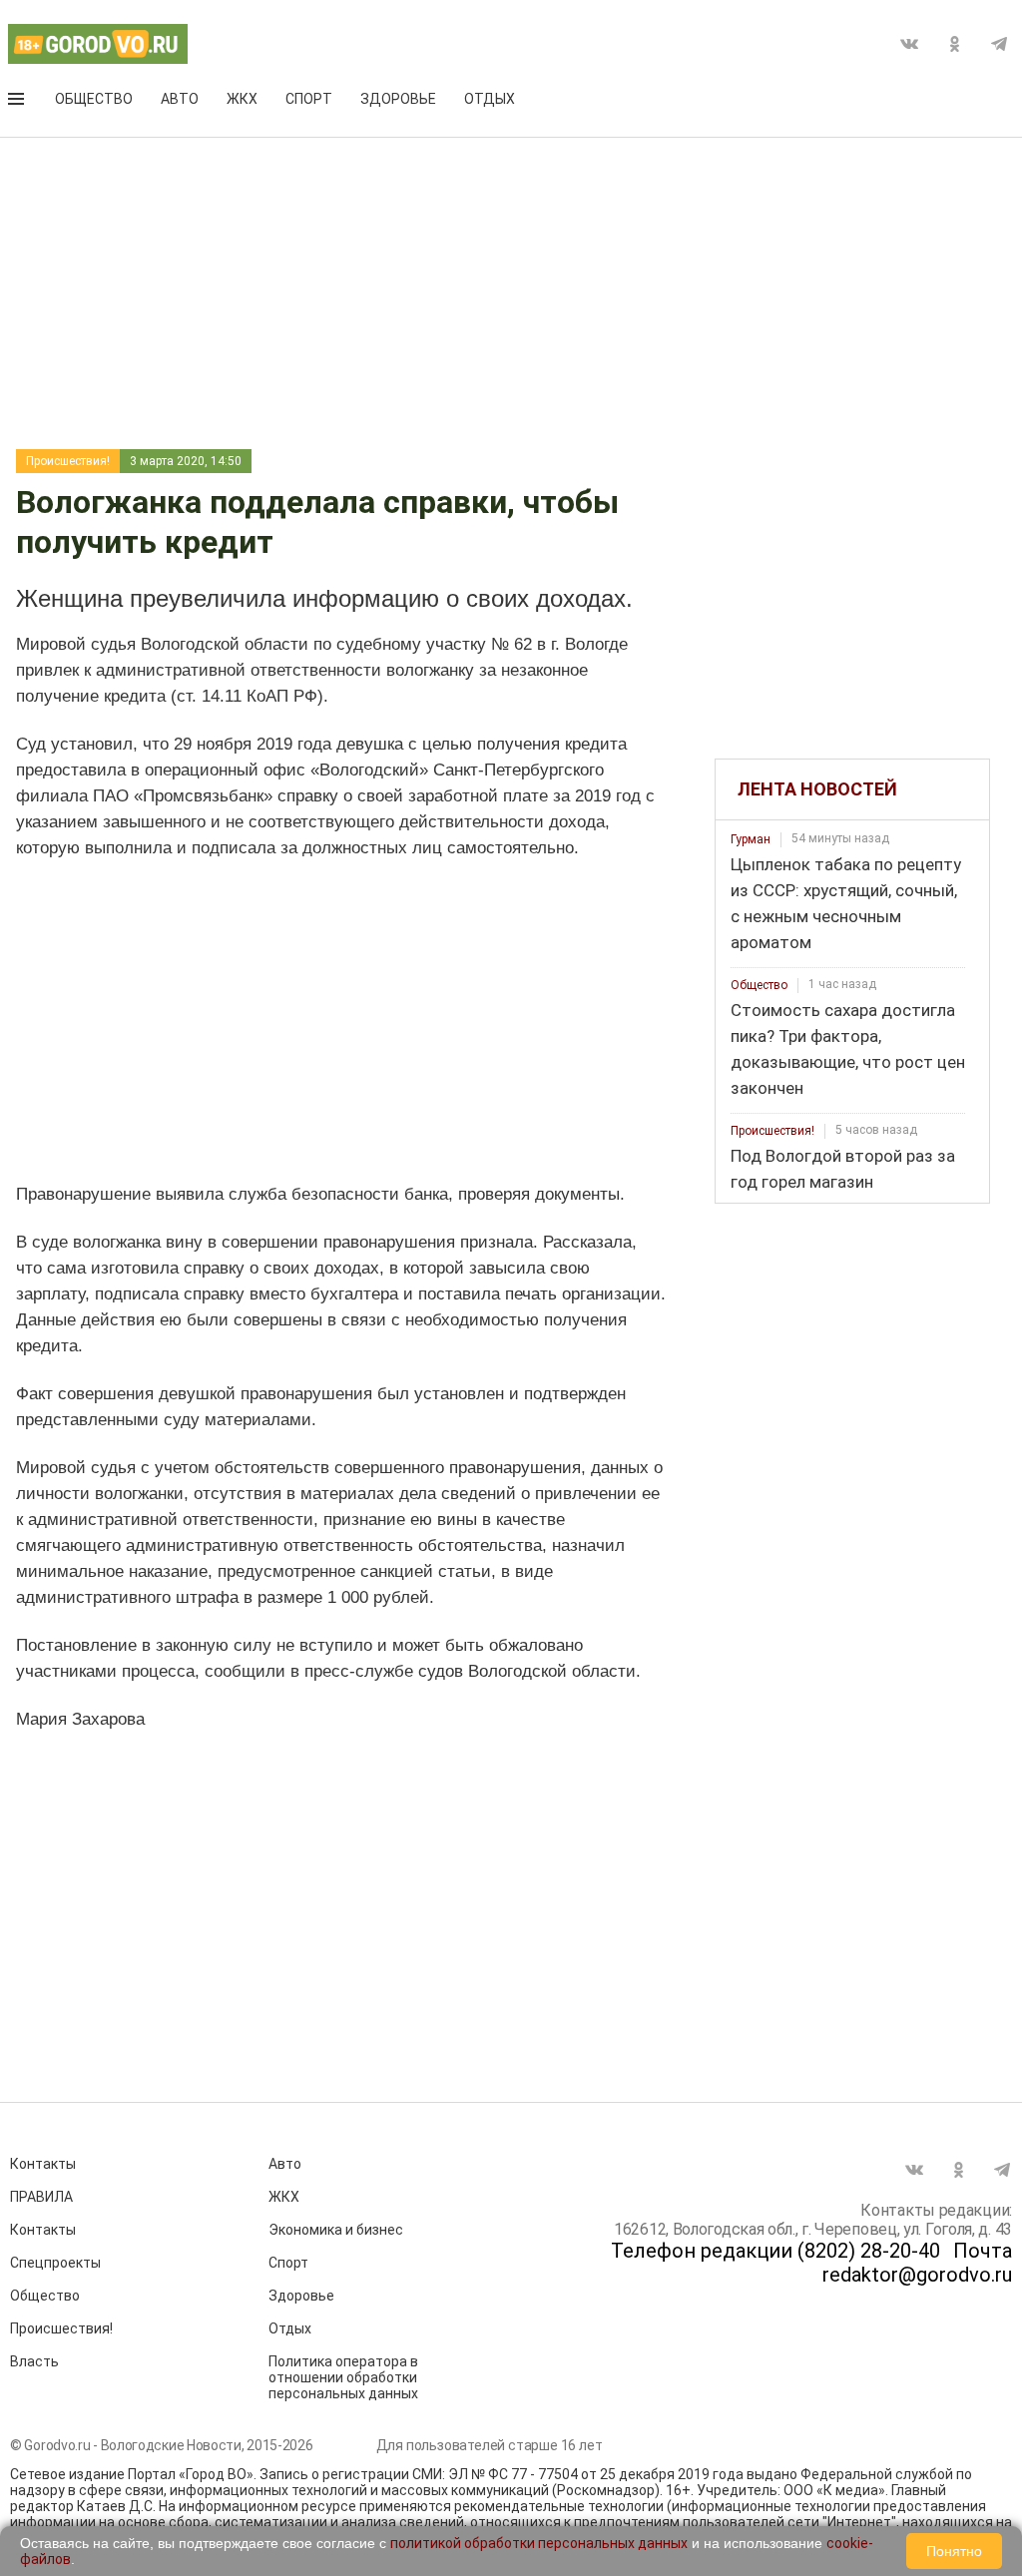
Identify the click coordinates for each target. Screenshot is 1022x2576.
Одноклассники (954, 44)
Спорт (309, 99)
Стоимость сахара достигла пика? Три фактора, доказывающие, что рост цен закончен (848, 1049)
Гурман (751, 839)
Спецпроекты (55, 2263)
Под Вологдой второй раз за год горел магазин (843, 1169)
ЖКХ (242, 99)
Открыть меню (18, 103)
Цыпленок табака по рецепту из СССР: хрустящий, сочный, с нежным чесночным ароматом (846, 903)
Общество (94, 99)
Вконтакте (909, 44)
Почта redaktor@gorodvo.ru (917, 2263)
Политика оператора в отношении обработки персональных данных (343, 2377)
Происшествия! (68, 461)
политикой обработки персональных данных (539, 2543)
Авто (180, 99)
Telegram (999, 44)
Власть (34, 2361)
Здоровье (398, 99)
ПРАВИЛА (41, 2197)
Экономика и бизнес (336, 2230)
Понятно (954, 2551)
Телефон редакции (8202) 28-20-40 (775, 2251)
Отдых (490, 99)
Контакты (43, 2164)
